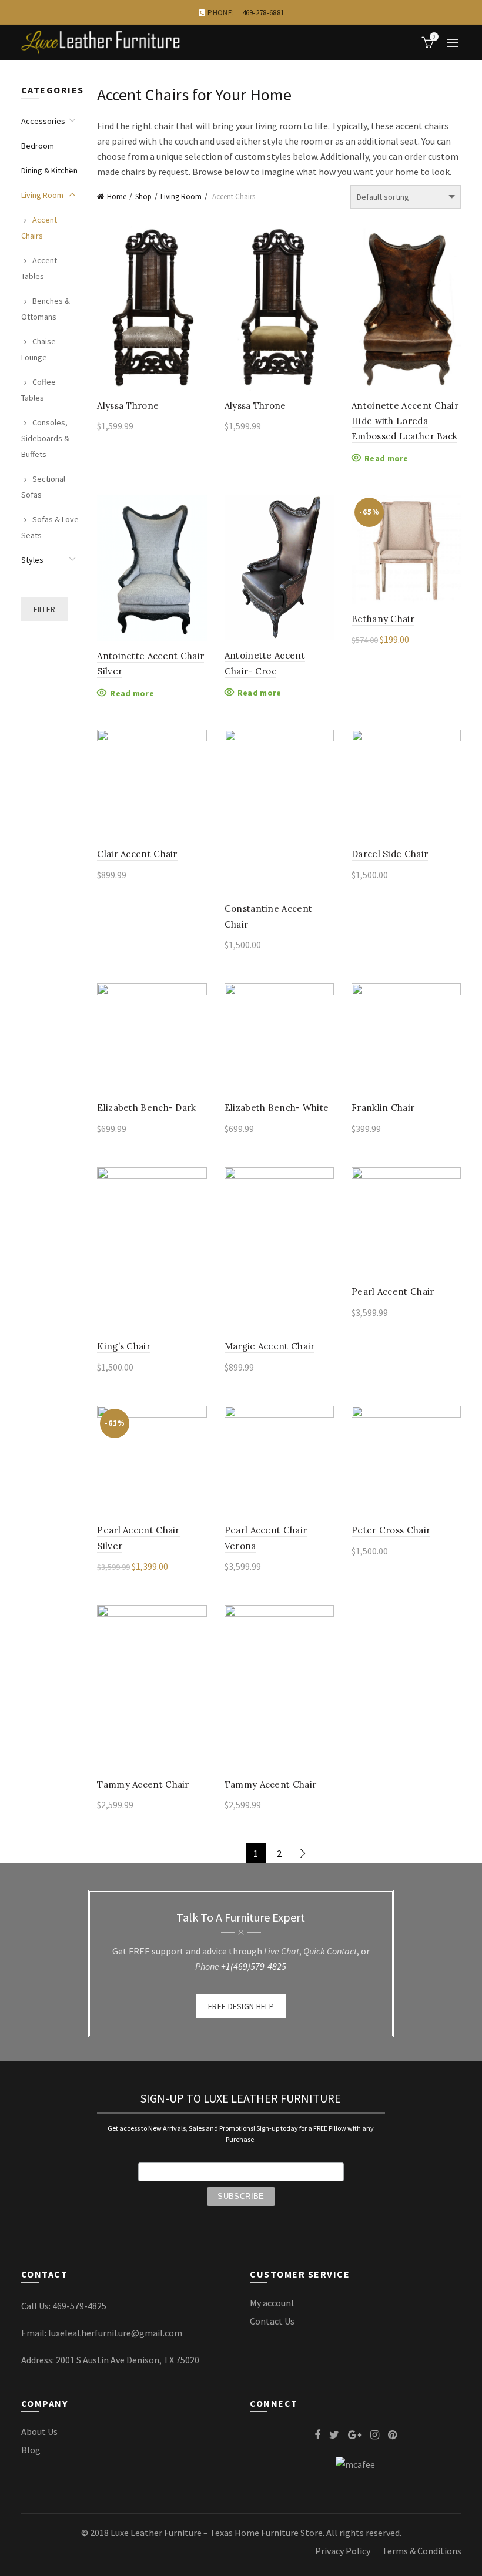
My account (272, 2303)
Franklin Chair (383, 1108)
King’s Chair (124, 1346)
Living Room (181, 197)
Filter (45, 609)
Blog (31, 2450)
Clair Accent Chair (137, 854)
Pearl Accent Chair (393, 1292)
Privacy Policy (343, 2551)
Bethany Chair (383, 619)
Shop (143, 197)
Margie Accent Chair (270, 1346)
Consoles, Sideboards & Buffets (45, 438)
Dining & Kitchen (49, 170)
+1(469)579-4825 (254, 1966)
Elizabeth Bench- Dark (146, 1108)
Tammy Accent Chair (143, 1784)
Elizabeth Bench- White (277, 1108)
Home (117, 197)
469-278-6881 (263, 13)
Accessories (43, 121)
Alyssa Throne (128, 406)
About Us (39, 2431)
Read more (386, 458)
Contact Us (272, 2321)
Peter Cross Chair (391, 1530)
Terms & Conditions (422, 2551)
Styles (32, 560)
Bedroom (38, 146)
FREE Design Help (241, 2006)
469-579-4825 (79, 2306)
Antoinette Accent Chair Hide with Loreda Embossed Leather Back (405, 421)
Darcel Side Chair (390, 854)
